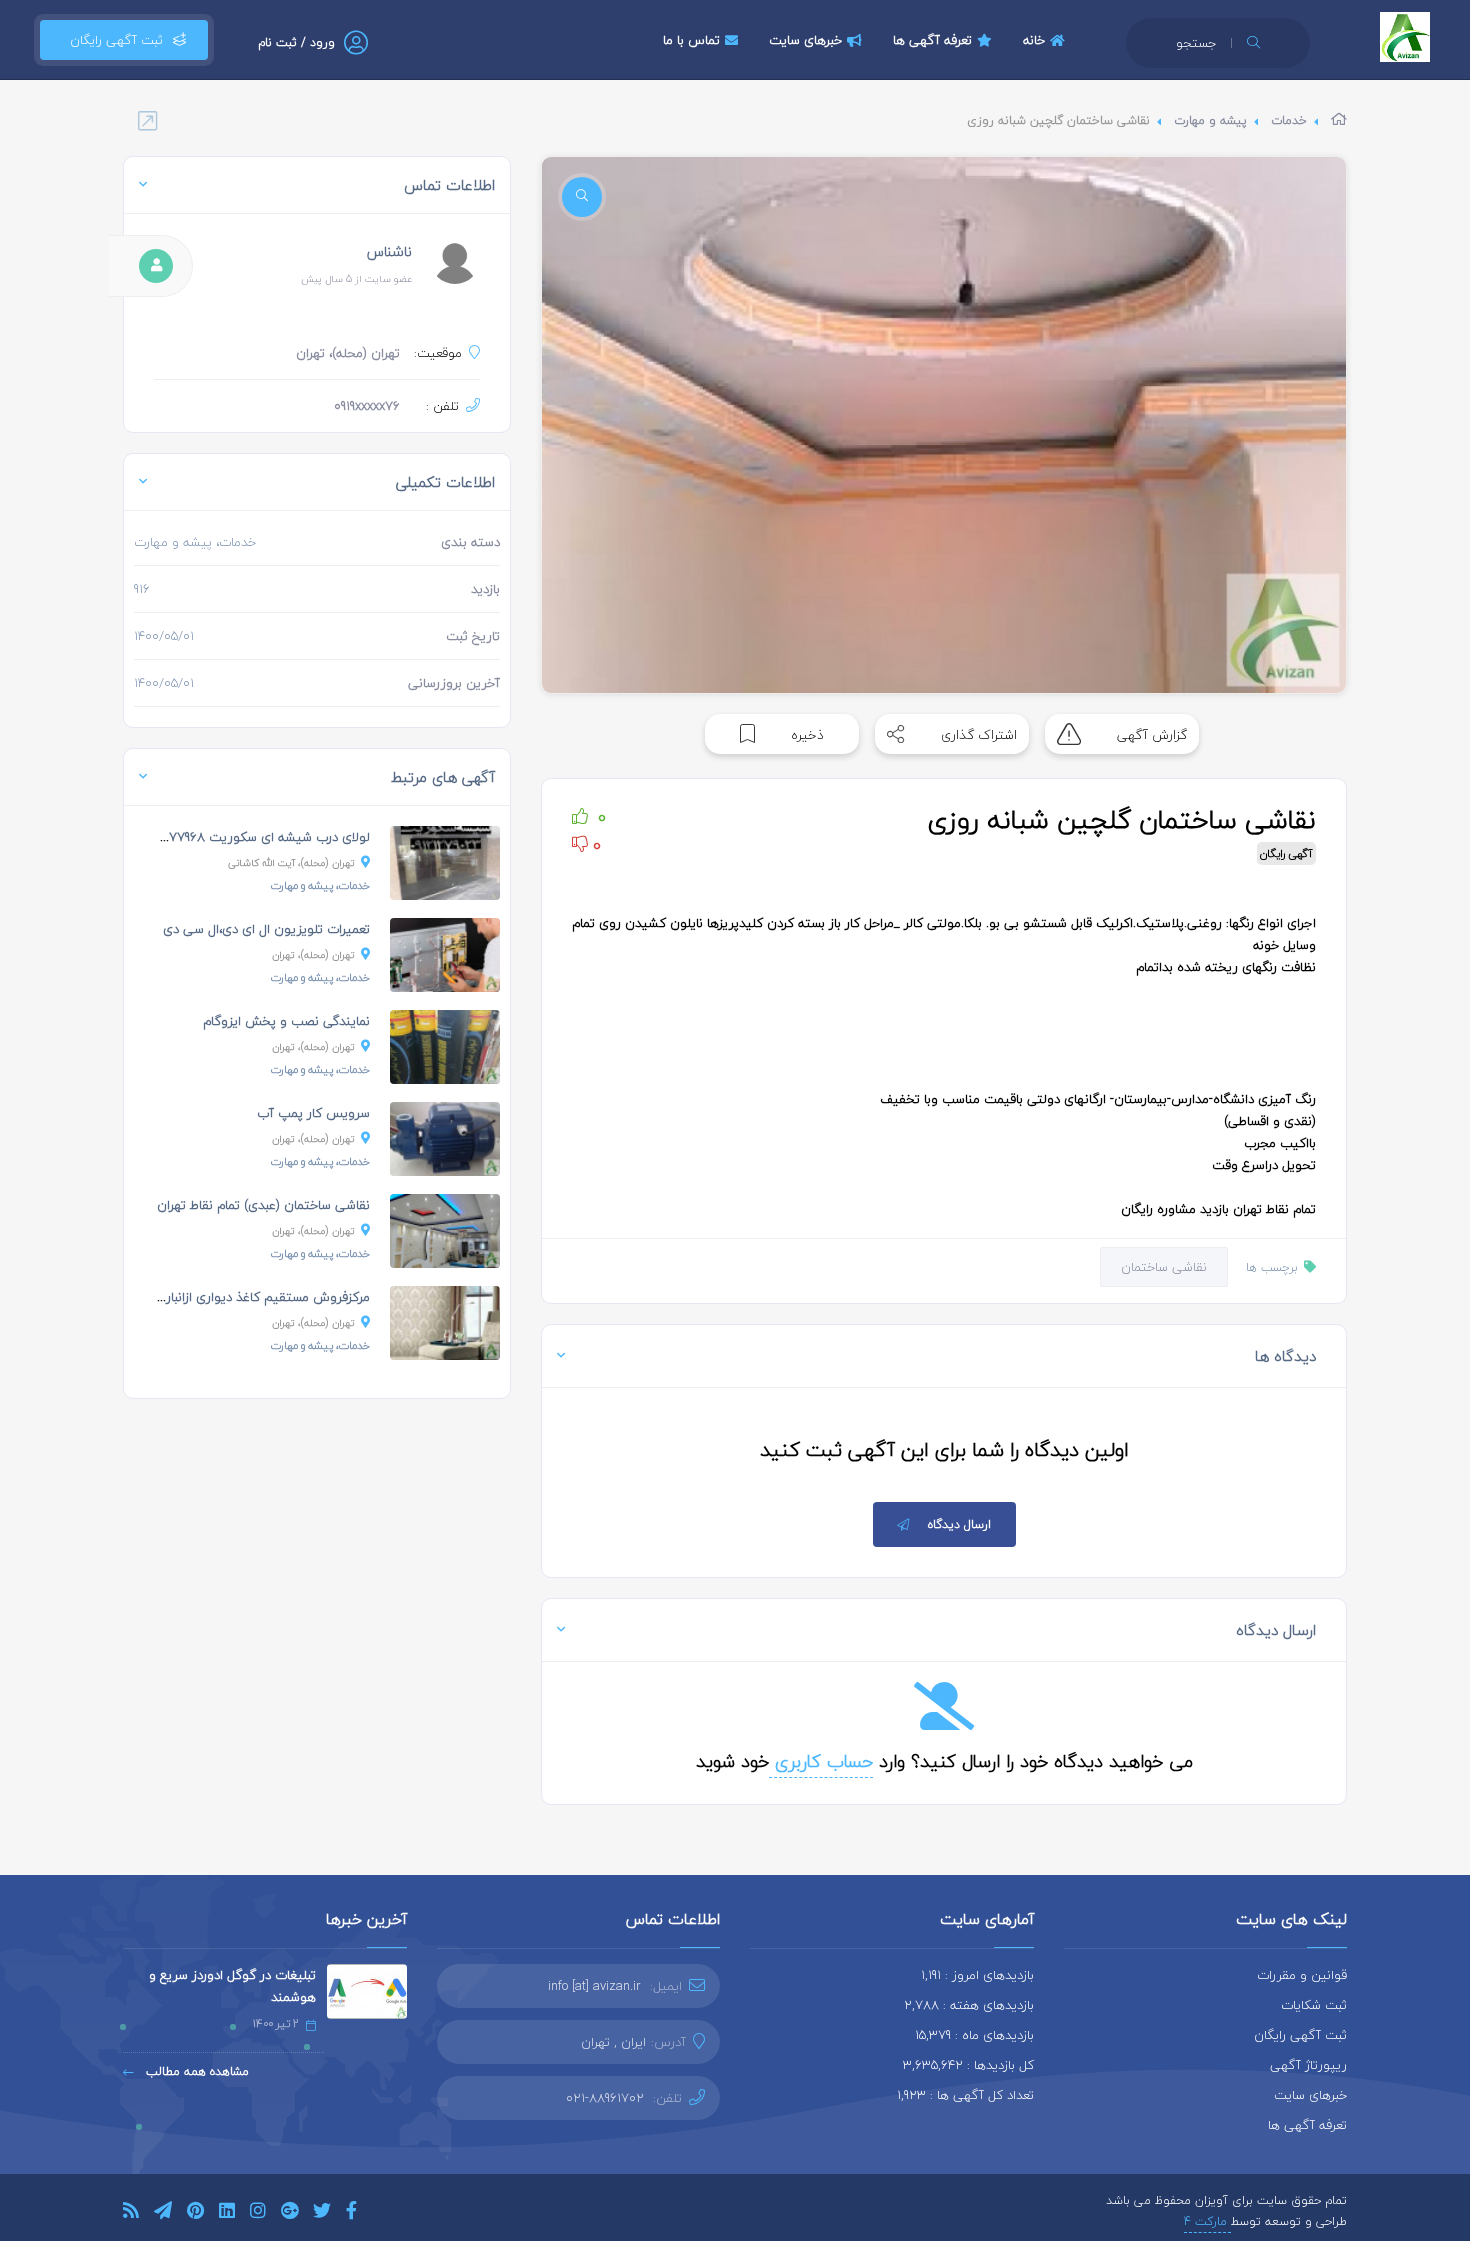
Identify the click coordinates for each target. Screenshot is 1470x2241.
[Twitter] (322, 2213)
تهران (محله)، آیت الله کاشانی (291, 862)
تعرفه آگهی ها (932, 40)
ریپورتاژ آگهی (1308, 2065)
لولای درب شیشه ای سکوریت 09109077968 (252, 837)
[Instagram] (258, 2213)
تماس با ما (691, 40)
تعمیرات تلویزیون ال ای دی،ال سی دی (266, 929)
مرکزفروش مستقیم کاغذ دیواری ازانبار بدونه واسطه (231, 1297)
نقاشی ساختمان (1164, 1267)
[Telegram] (163, 2213)
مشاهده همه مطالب (195, 2071)
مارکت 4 (1207, 2221)
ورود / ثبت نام (296, 42)
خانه (1034, 40)
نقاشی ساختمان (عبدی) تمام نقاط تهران (263, 1205)
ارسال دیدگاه (959, 1524)
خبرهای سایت (805, 40)
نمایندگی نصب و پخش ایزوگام (286, 1021)
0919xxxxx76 (367, 406)
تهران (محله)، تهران (313, 954)
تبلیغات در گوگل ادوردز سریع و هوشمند (232, 1986)
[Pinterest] (195, 2213)
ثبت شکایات (1314, 2005)
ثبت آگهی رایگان (112, 40)
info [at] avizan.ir (594, 1986)
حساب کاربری (821, 1761)
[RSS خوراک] (131, 2213)
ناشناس (389, 251)
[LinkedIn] (227, 2213)
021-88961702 (605, 2098)
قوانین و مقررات (1302, 1975)
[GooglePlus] (289, 2213)
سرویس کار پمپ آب (313, 1113)
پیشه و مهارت (1210, 120)
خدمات (1289, 120)
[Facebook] (351, 2213)
